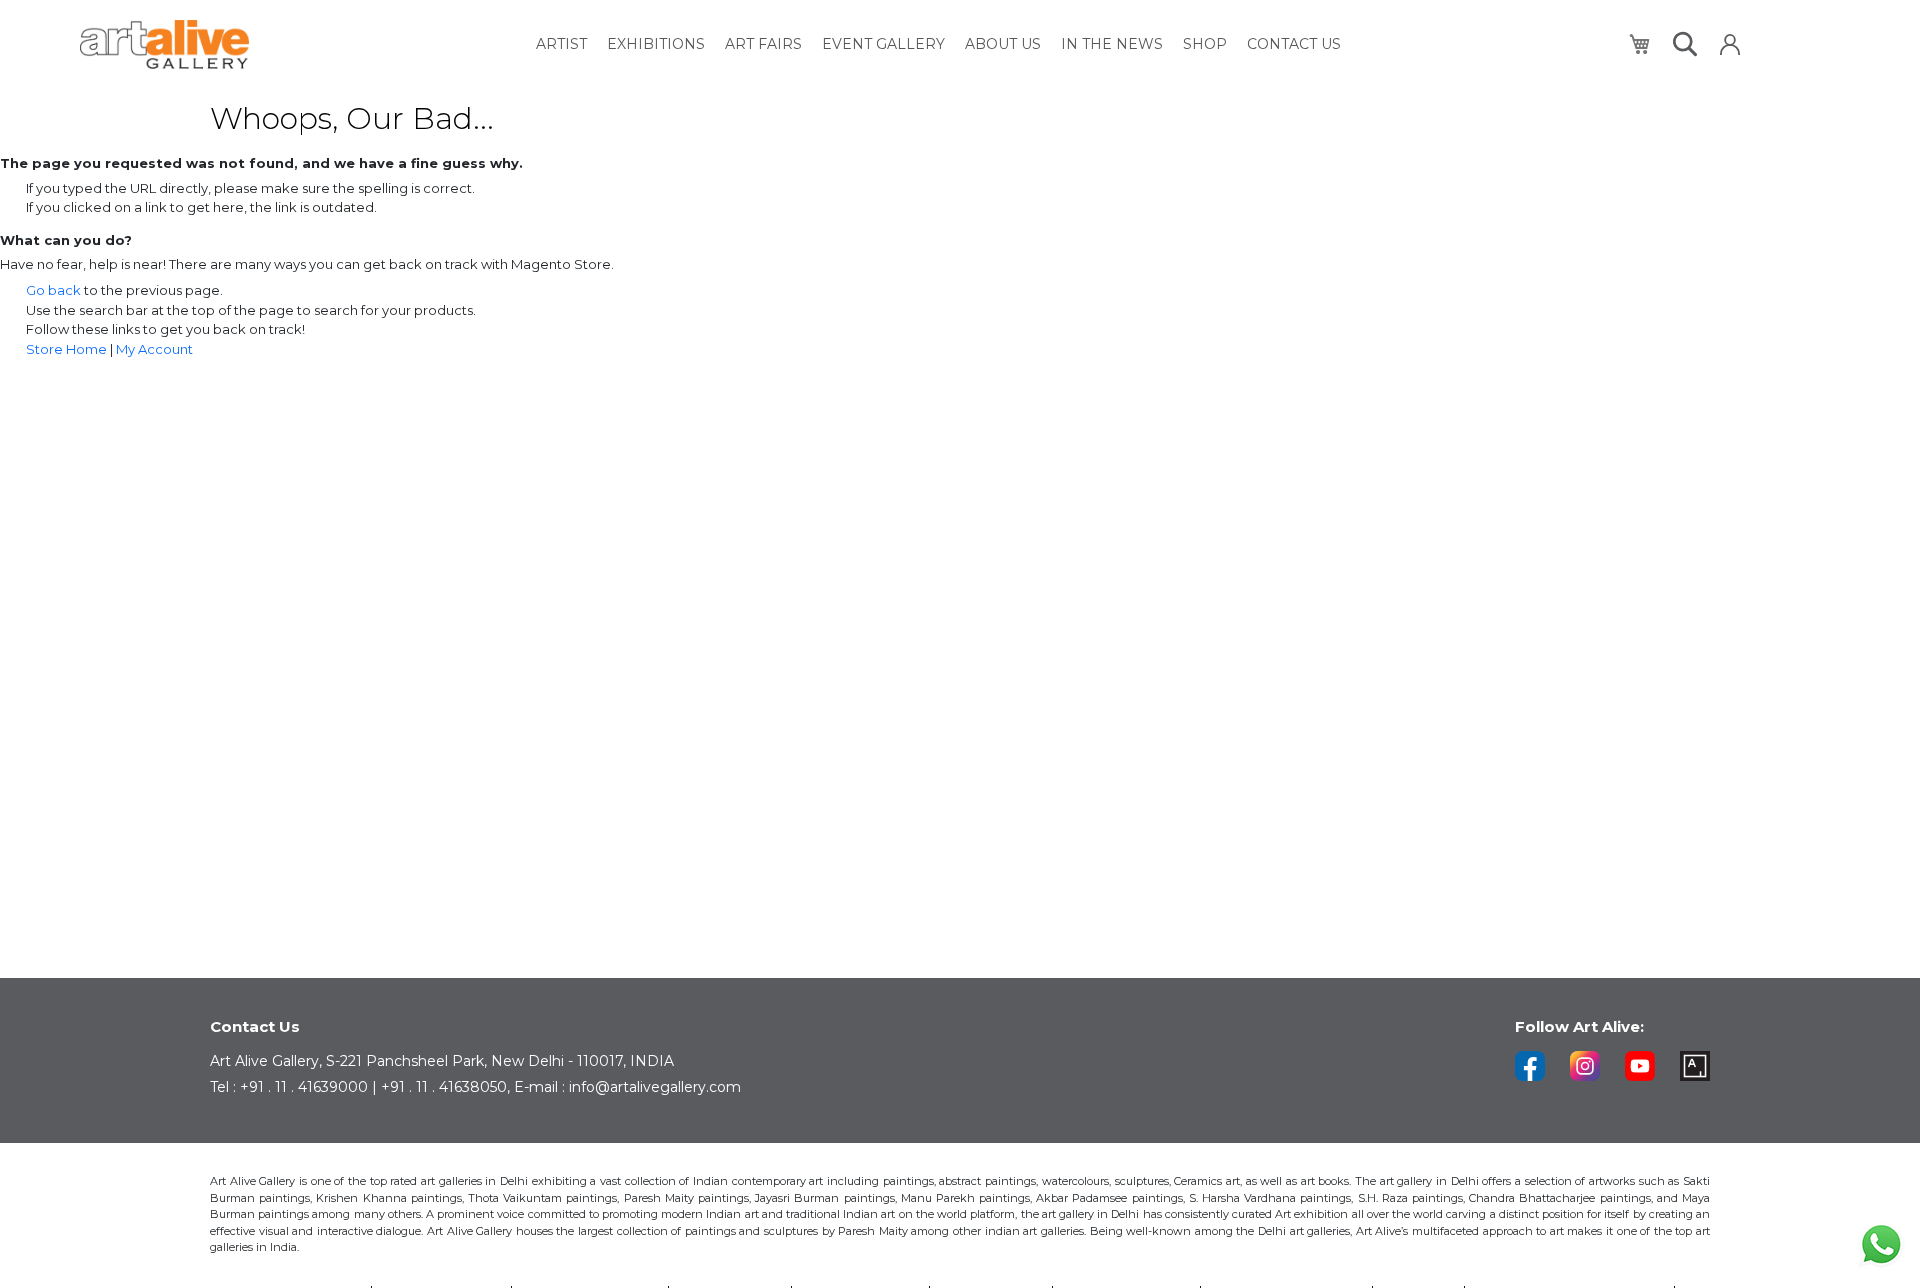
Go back (53, 290)
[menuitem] (561, 44)
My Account (154, 349)
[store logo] (164, 44)
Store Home (66, 349)
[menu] (938, 44)
